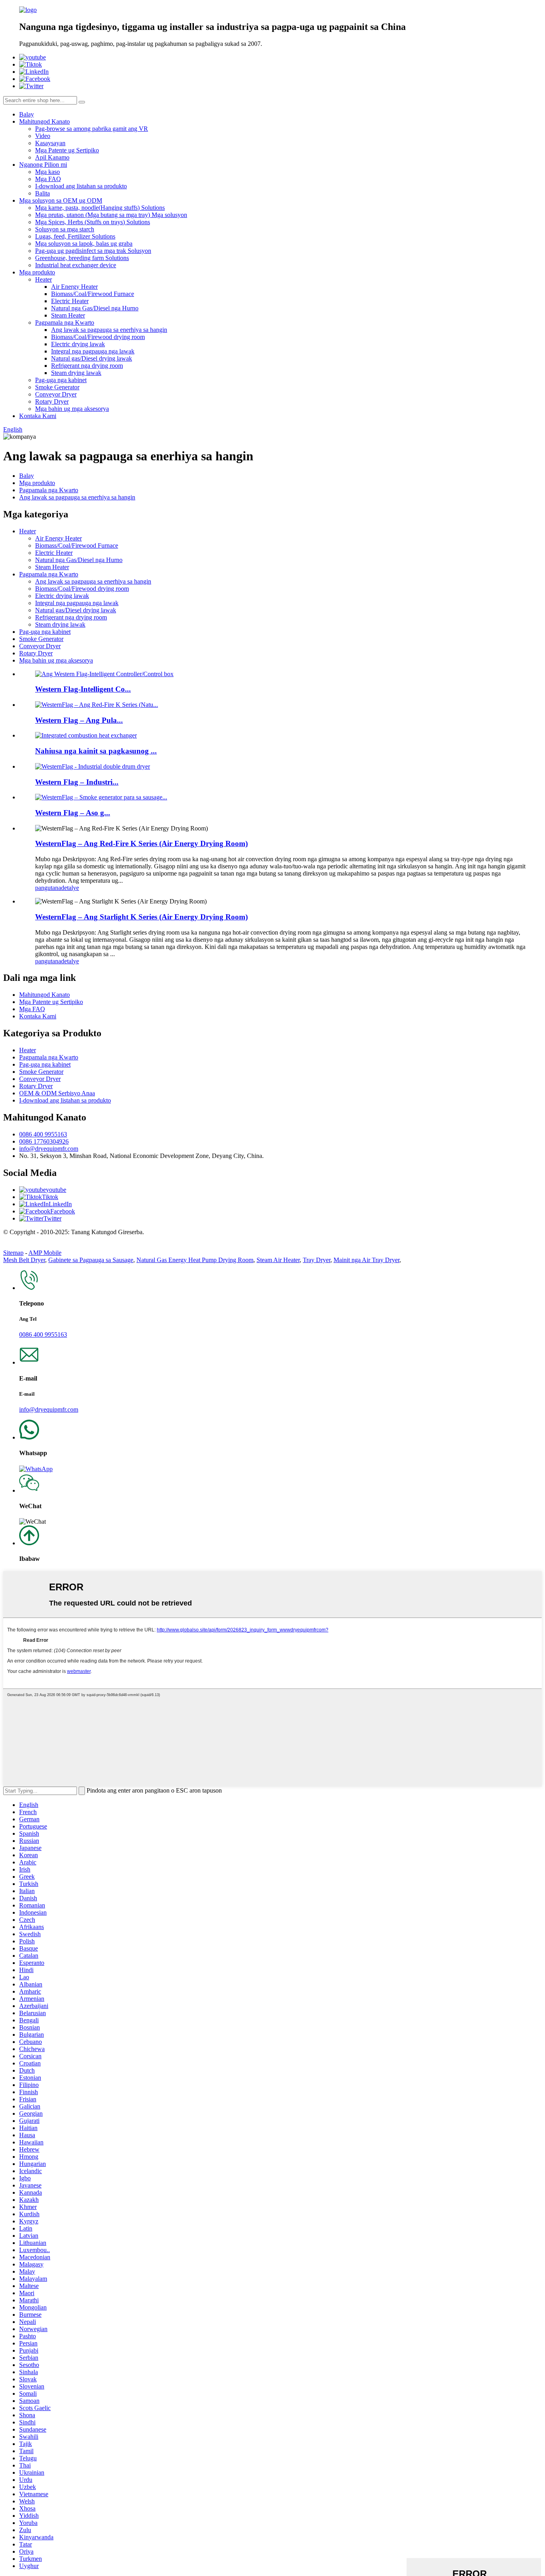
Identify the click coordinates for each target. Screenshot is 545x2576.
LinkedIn (60, 1204)
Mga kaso (47, 172)
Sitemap (13, 1253)
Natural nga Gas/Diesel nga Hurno (95, 308)
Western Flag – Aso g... (73, 813)
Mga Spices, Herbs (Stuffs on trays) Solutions (93, 222)
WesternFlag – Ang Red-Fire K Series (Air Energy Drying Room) (141, 843)
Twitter (52, 1218)
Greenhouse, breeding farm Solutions (82, 258)
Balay (27, 114)
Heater (43, 279)
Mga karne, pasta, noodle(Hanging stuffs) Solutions (100, 208)
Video (43, 136)
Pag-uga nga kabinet (61, 380)
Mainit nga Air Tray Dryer (366, 1260)
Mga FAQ (48, 179)
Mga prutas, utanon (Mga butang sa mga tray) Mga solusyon (111, 215)
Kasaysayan (50, 143)
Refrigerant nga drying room (87, 366)
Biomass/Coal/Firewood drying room (98, 337)
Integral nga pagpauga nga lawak (93, 351)
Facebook (63, 1211)
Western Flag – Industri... (77, 782)
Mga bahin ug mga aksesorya (72, 409)
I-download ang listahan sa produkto (81, 186)
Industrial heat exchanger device (76, 265)
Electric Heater (70, 301)
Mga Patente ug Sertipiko (67, 150)
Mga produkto (37, 272)
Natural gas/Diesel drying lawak (92, 358)
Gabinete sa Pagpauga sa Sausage (91, 1260)
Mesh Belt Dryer (24, 1260)
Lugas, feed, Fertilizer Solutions (75, 236)
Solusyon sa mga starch (65, 229)
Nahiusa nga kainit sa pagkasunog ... (96, 751)
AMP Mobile (45, 1253)
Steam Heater (68, 315)
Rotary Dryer (52, 401)
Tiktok (50, 1197)
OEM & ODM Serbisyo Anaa (57, 1093)
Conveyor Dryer (56, 394)
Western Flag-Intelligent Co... (83, 689)
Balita (42, 193)
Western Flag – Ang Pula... (79, 720)
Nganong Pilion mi (43, 165)
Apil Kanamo (52, 157)
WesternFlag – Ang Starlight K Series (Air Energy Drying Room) (141, 917)
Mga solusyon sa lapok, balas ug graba (84, 244)
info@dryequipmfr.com (49, 1149)
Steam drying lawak (76, 373)
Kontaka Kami (38, 416)
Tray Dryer (317, 1260)
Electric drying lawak (78, 344)
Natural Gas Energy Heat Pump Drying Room (195, 1260)
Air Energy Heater (74, 287)
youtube (56, 1190)
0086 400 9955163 (43, 1134)
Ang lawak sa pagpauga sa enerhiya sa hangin (109, 330)
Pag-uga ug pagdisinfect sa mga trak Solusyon (93, 251)
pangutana (48, 888)
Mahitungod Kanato (44, 121)
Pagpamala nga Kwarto (65, 322)
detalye (70, 888)
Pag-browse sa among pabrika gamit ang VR (92, 129)
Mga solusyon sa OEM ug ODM (61, 200)
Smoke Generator (57, 387)
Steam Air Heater (278, 1260)
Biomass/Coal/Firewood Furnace (93, 294)
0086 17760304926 (44, 1141)
